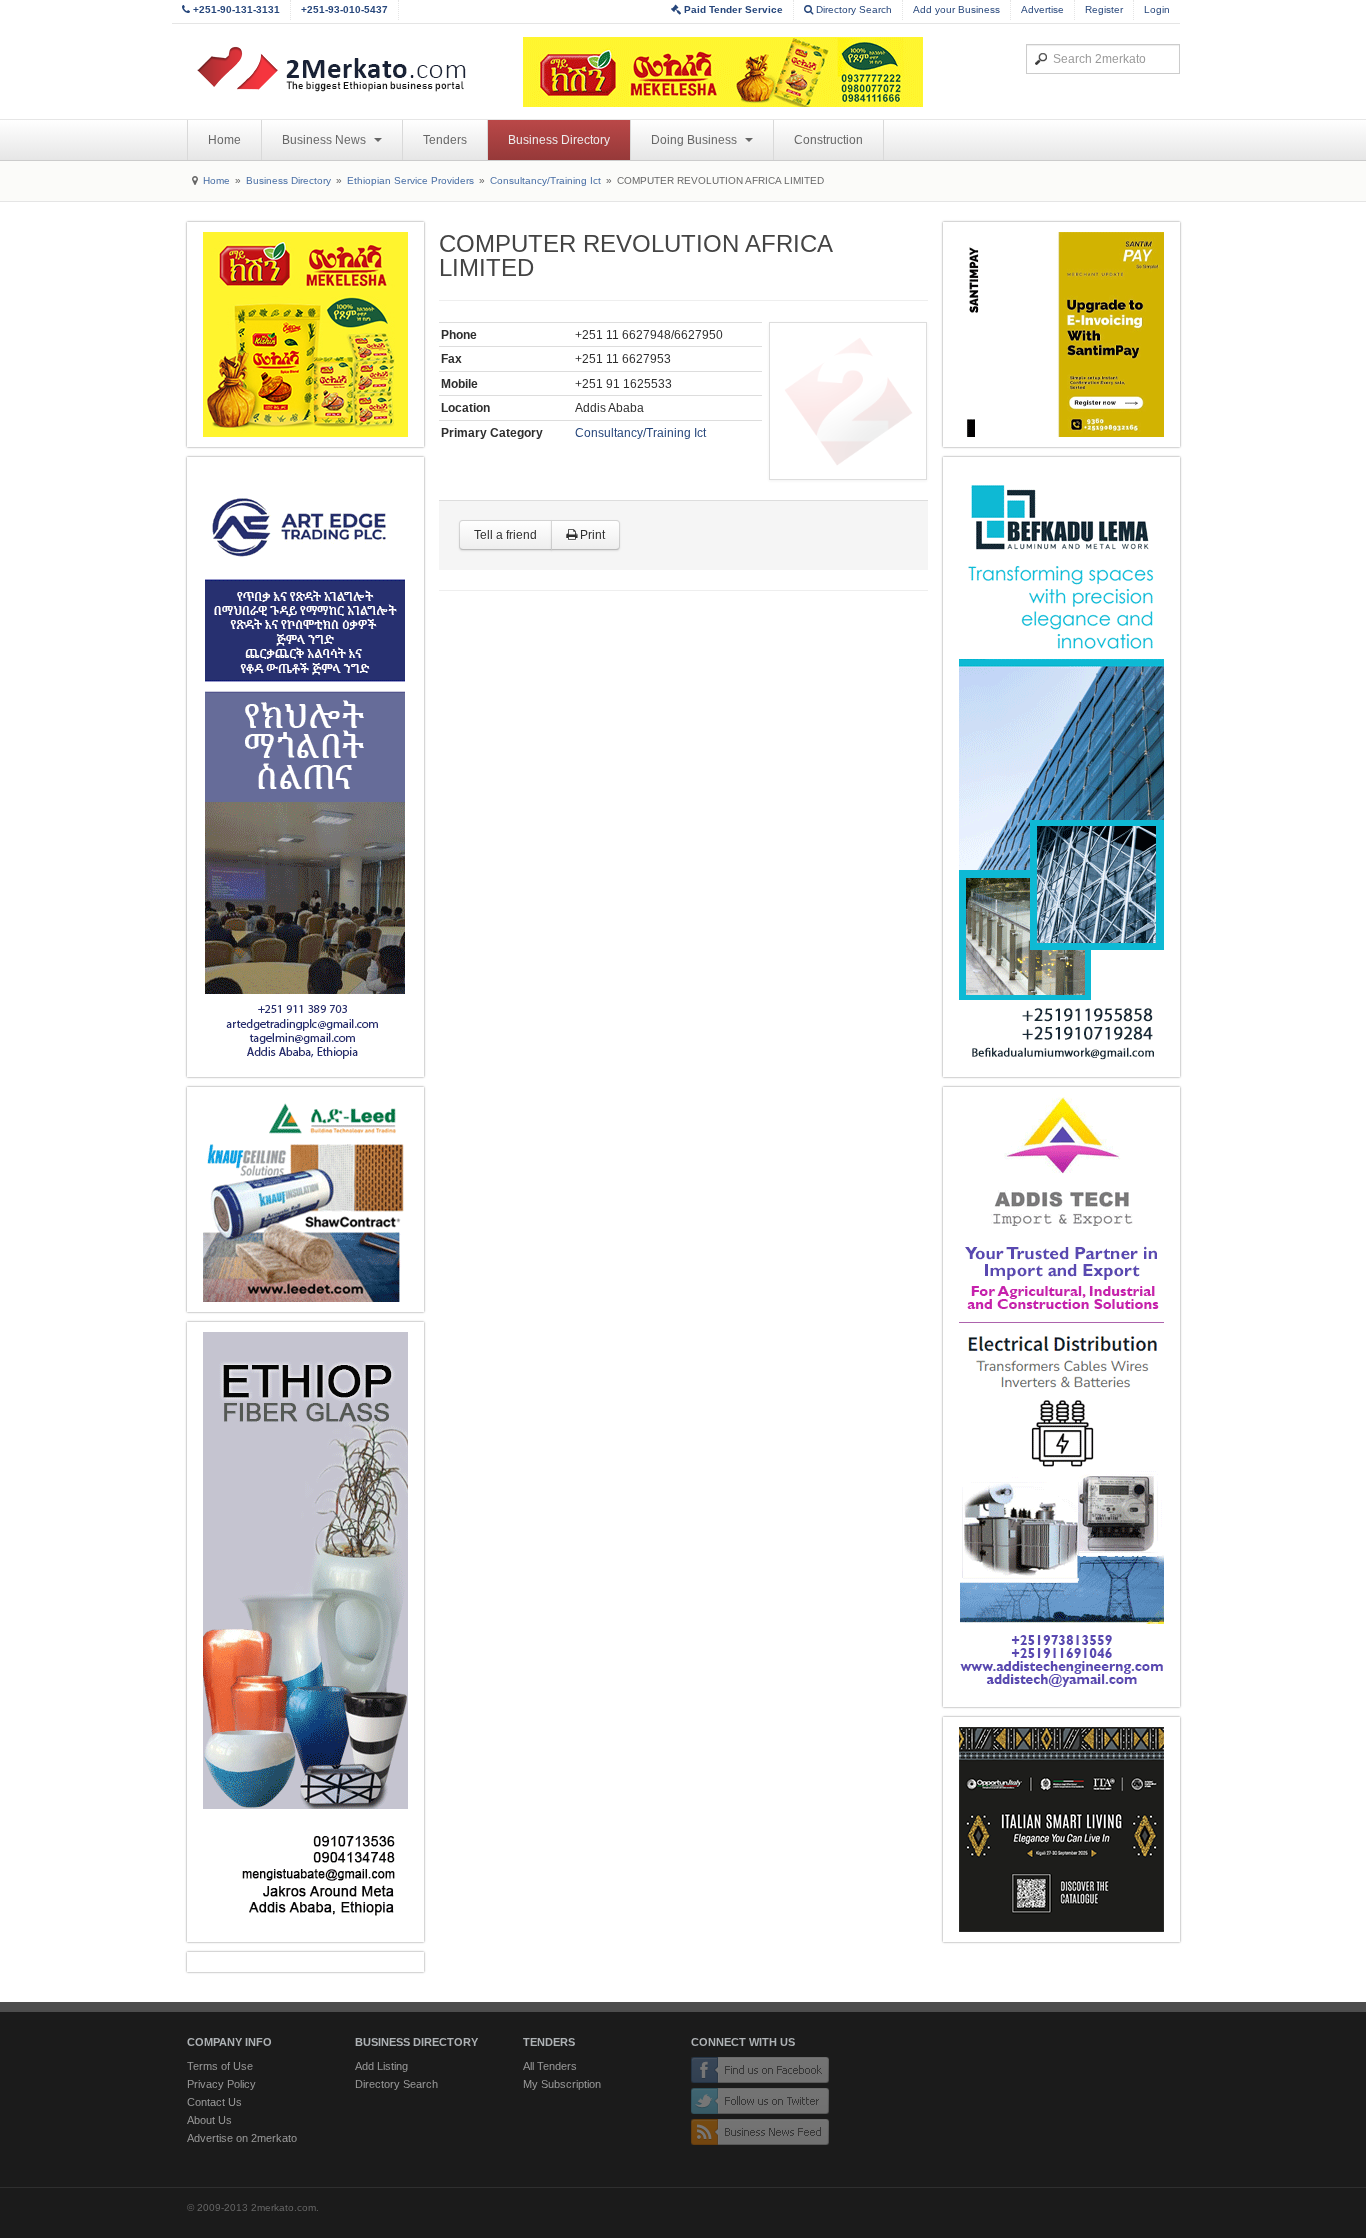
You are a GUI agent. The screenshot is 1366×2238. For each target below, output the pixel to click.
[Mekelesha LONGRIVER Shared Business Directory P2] (305, 334)
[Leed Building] (305, 1199)
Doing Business (695, 140)
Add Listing (381, 2066)
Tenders (445, 140)
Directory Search (852, 9)
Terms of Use (220, 2066)
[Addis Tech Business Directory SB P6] (1061, 1397)
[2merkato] (344, 69)
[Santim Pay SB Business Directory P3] (1061, 334)
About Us (209, 2120)
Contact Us (214, 2102)
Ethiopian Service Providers (410, 180)
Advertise (1042, 9)
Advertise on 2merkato (242, 2138)
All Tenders (550, 2066)
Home (224, 140)
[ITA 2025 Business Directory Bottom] (1061, 1829)
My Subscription (562, 2084)
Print (591, 535)
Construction (828, 140)
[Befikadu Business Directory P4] (1061, 767)
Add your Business (956, 9)
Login (1157, 9)
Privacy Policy (221, 2084)
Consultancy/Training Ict (545, 180)
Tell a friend (505, 535)
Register (1104, 9)
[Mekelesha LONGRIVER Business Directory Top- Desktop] (723, 72)
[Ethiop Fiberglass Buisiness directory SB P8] (305, 1632)
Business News (325, 140)
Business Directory (559, 140)
